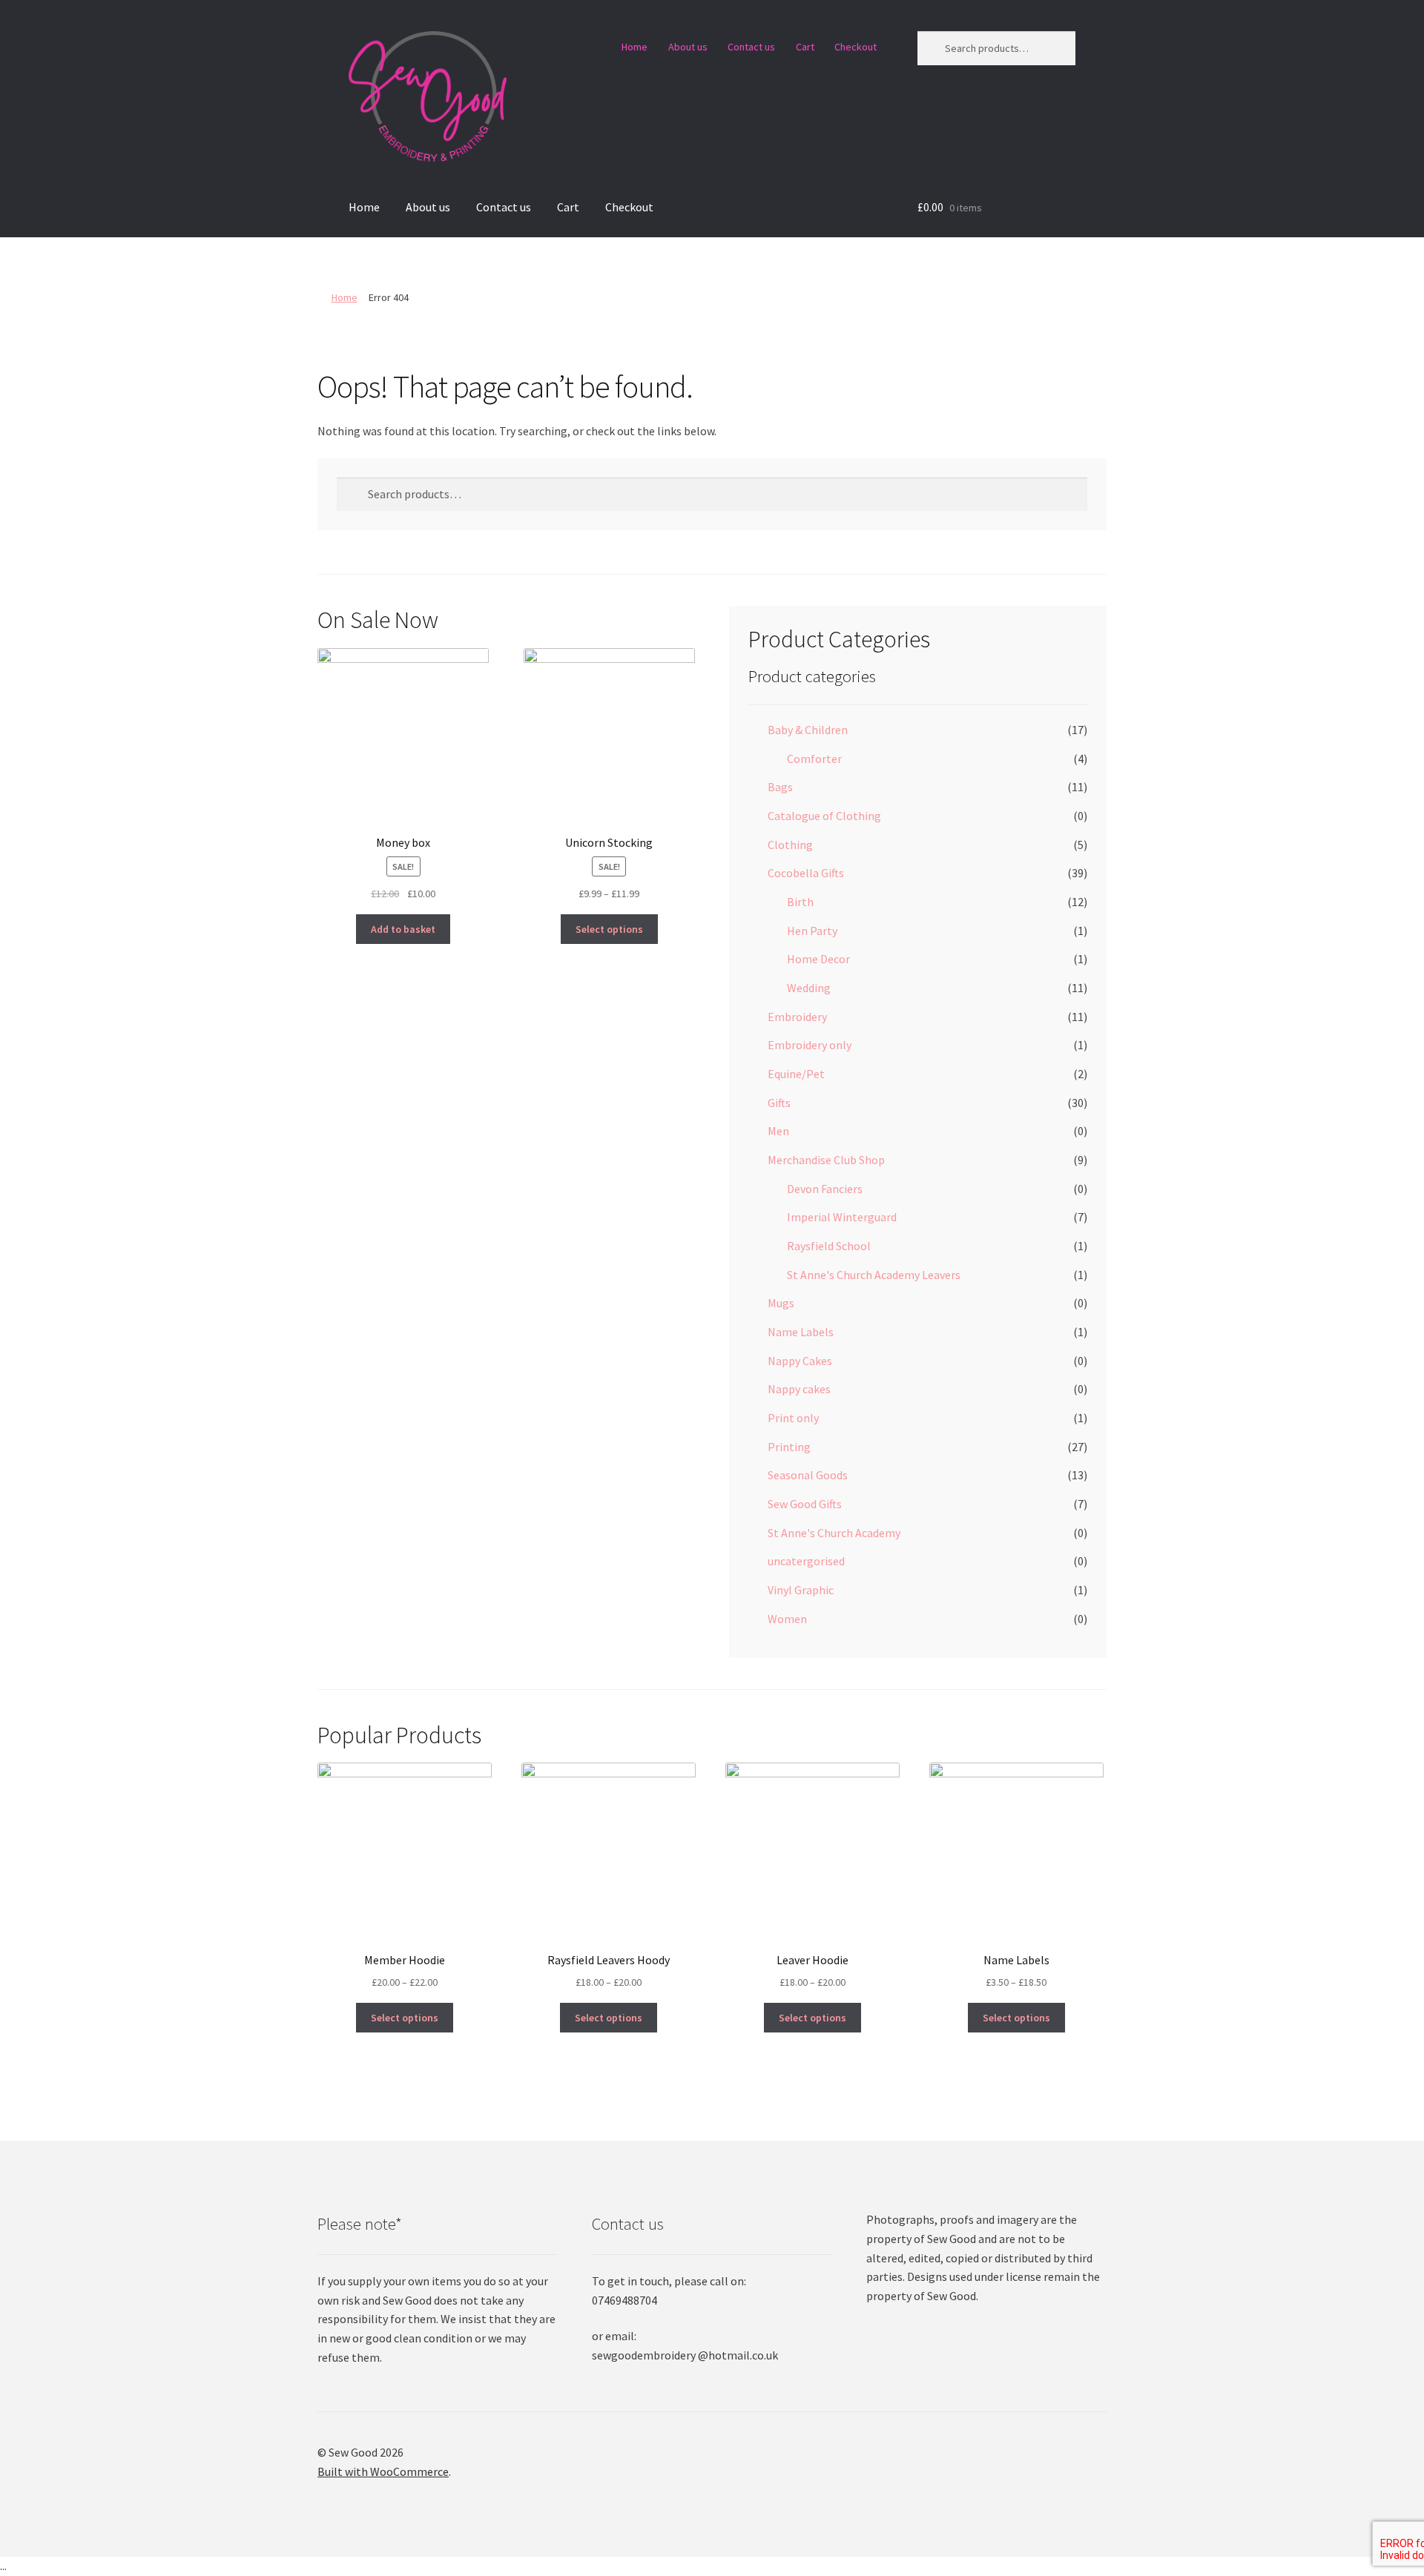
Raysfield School (829, 1246)
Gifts (779, 1103)
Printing (789, 1447)
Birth (800, 902)
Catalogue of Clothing (824, 816)
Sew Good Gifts (805, 1504)
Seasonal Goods (808, 1475)
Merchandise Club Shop (826, 1160)
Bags (780, 787)
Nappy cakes (799, 1389)
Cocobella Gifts (806, 873)
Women (787, 1619)
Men (778, 1131)
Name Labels (801, 1332)
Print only (793, 1418)
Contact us (751, 47)
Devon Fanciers (825, 1189)
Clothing (790, 845)
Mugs (781, 1303)
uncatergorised (806, 1561)
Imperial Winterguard (842, 1217)
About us (688, 47)
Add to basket (403, 929)
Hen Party (812, 931)
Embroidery (797, 1017)
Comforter (814, 759)
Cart (805, 47)
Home (634, 47)
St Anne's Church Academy (834, 1533)
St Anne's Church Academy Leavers (874, 1275)
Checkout (856, 47)
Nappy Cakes (800, 1361)
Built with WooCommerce (383, 2471)
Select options (609, 929)
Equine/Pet (796, 1074)
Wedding (809, 988)
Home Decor (818, 959)
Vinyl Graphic (801, 1590)
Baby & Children (808, 730)
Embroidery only (810, 1045)
